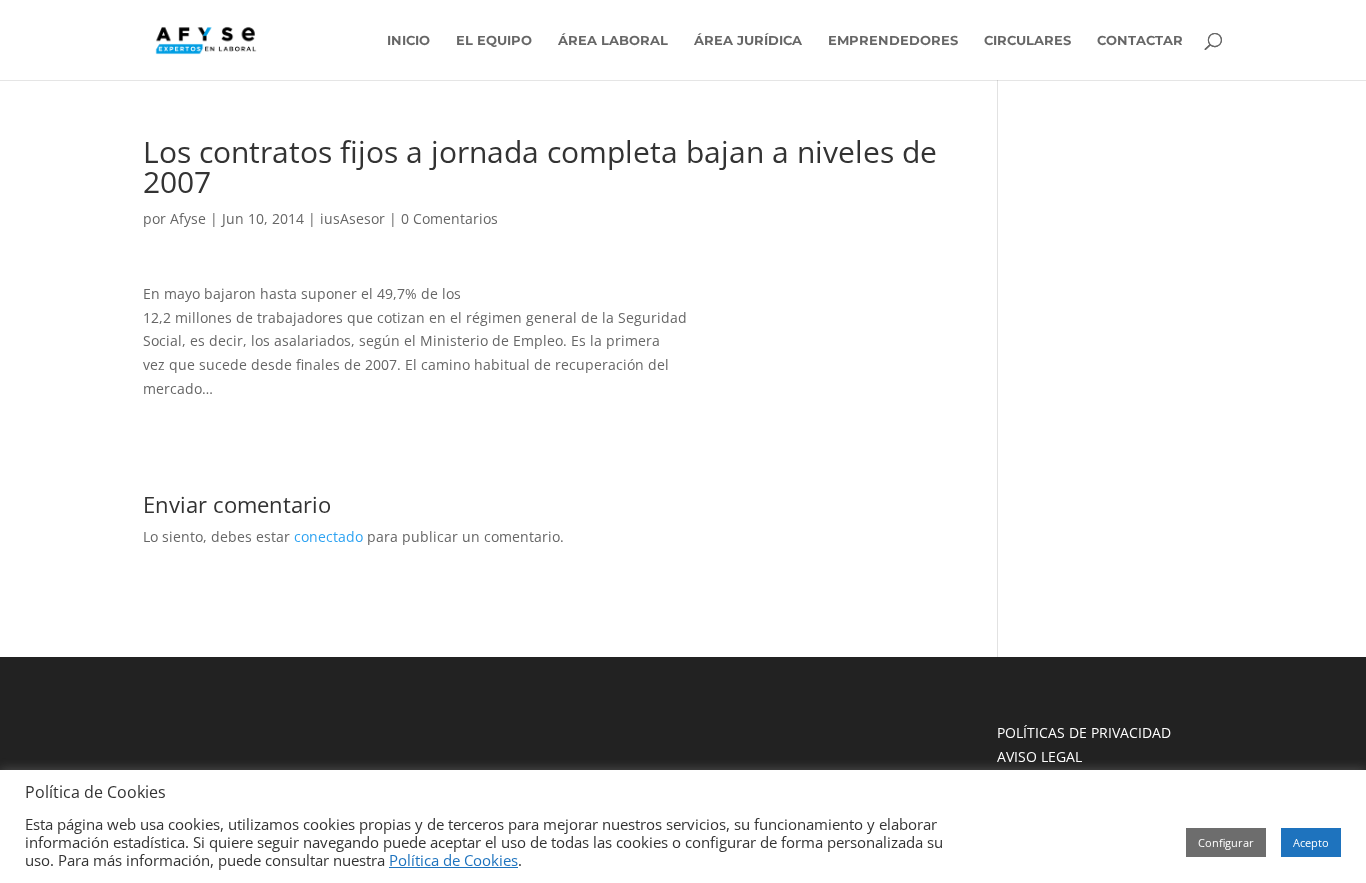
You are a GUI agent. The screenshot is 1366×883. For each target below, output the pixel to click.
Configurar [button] (1226, 842)
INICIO (408, 40)
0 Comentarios (449, 218)
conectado (328, 536)
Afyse (188, 218)
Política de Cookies (453, 860)
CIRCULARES (1027, 40)
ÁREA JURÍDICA (748, 40)
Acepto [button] (1311, 842)
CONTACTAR (1140, 40)
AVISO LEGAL (1039, 756)
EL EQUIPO (494, 40)
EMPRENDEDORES (893, 40)
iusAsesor (352, 218)
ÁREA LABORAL (613, 40)
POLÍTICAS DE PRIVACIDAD (1084, 732)
